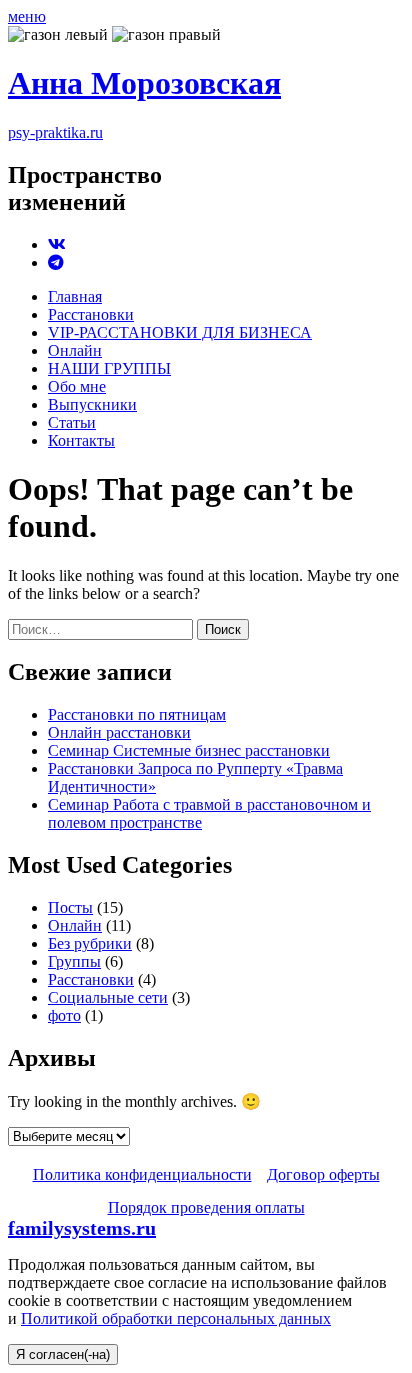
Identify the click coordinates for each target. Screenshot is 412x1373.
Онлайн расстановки (119, 732)
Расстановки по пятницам (137, 714)
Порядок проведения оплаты (206, 1207)
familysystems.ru (82, 1228)
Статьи (72, 422)
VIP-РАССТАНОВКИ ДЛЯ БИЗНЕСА (180, 332)
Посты (70, 907)
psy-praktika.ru (55, 132)
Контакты (81, 440)
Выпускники (92, 404)
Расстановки (91, 314)
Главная (75, 296)
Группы (74, 961)
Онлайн (75, 350)
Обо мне (77, 386)
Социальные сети (108, 997)
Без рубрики (90, 943)
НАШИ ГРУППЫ (109, 368)
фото (64, 1015)
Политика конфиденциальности (142, 1174)
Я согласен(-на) (63, 1354)
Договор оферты (323, 1174)
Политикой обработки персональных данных (176, 1318)
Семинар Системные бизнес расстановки (189, 750)
